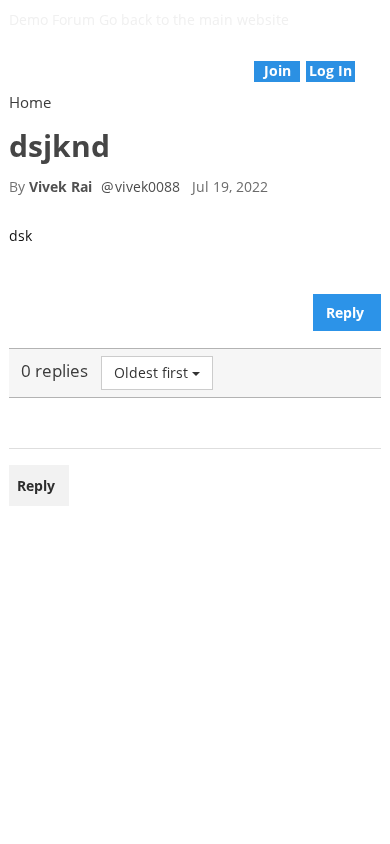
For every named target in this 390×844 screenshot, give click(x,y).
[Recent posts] (379, 60)
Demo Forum (52, 19)
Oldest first (151, 372)
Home (30, 102)
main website (244, 19)
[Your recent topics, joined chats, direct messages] (10, 60)
